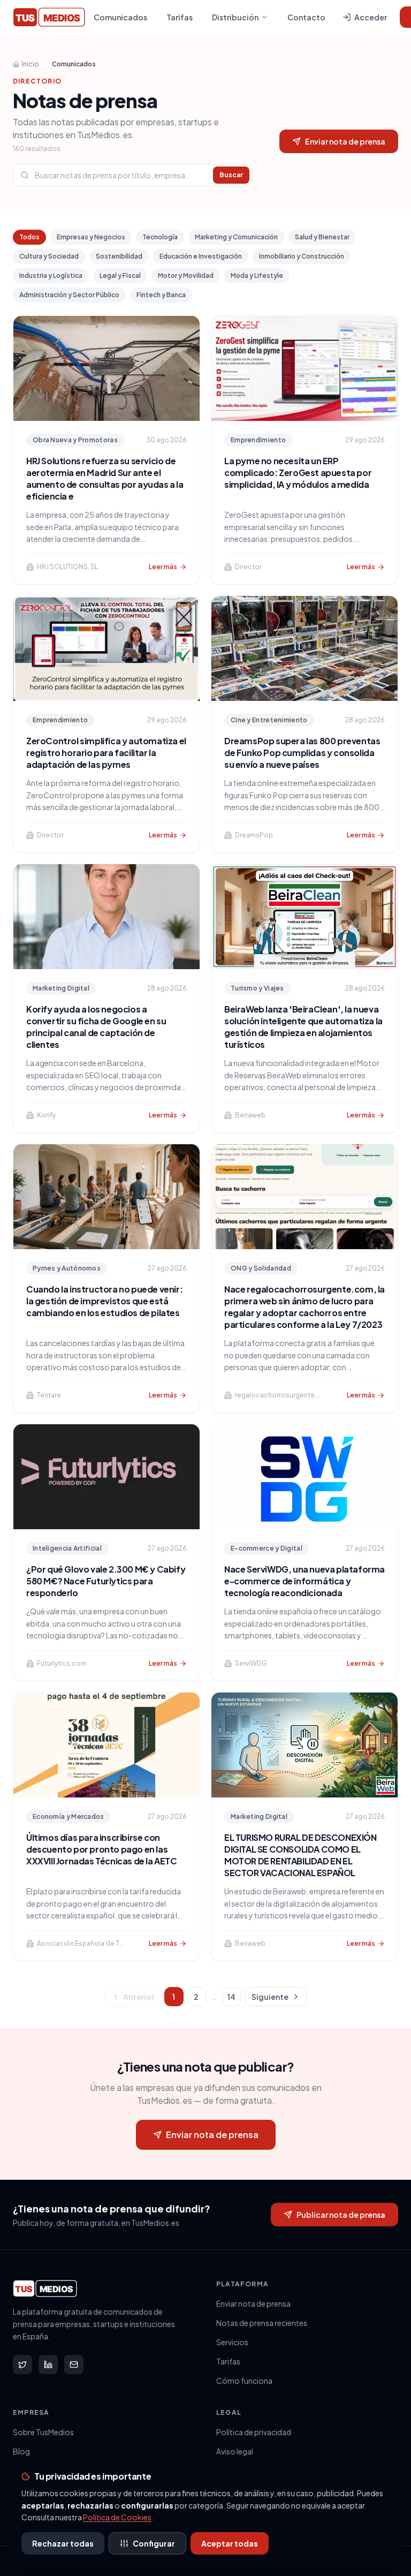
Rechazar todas (63, 2543)
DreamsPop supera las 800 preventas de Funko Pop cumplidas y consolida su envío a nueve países (302, 753)
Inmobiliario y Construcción (302, 256)
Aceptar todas (230, 2543)
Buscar (231, 175)
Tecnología (160, 237)
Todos (29, 237)
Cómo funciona (244, 2381)
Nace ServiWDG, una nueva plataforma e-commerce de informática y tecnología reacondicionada (305, 1581)
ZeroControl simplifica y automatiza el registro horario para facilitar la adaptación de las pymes (106, 753)
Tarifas (180, 17)
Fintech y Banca (161, 295)
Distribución (235, 17)
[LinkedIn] (48, 2365)
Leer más (163, 567)
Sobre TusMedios (43, 2432)
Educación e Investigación (201, 256)
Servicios (232, 2342)
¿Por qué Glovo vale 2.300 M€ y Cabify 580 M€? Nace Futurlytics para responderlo (106, 1581)
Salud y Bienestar (322, 237)
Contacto (306, 17)
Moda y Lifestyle (257, 275)
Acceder (371, 17)
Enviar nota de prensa (345, 141)
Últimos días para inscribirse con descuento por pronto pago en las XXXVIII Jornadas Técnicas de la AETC (102, 1849)
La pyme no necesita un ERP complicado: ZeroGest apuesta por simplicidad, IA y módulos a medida (298, 473)
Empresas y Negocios (91, 237)
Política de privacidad (254, 2432)
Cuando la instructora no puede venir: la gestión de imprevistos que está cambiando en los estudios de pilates (104, 1301)
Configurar (154, 2543)
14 (231, 1997)
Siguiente (270, 1997)
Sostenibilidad (119, 256)
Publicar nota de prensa (341, 2215)
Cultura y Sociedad (49, 256)
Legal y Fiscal (120, 275)
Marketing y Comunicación (236, 237)
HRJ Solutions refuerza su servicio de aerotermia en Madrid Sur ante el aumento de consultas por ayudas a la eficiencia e (105, 478)
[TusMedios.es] (49, 17)
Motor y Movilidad (186, 275)
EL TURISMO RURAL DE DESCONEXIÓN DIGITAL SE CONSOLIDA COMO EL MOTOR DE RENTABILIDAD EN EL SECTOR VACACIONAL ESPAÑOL (300, 1855)
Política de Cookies (117, 2517)
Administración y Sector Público (69, 295)
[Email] (74, 2365)
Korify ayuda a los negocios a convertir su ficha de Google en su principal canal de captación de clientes (96, 1027)
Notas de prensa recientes (262, 2323)
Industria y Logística (51, 275)
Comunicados (120, 17)
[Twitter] (22, 2365)
